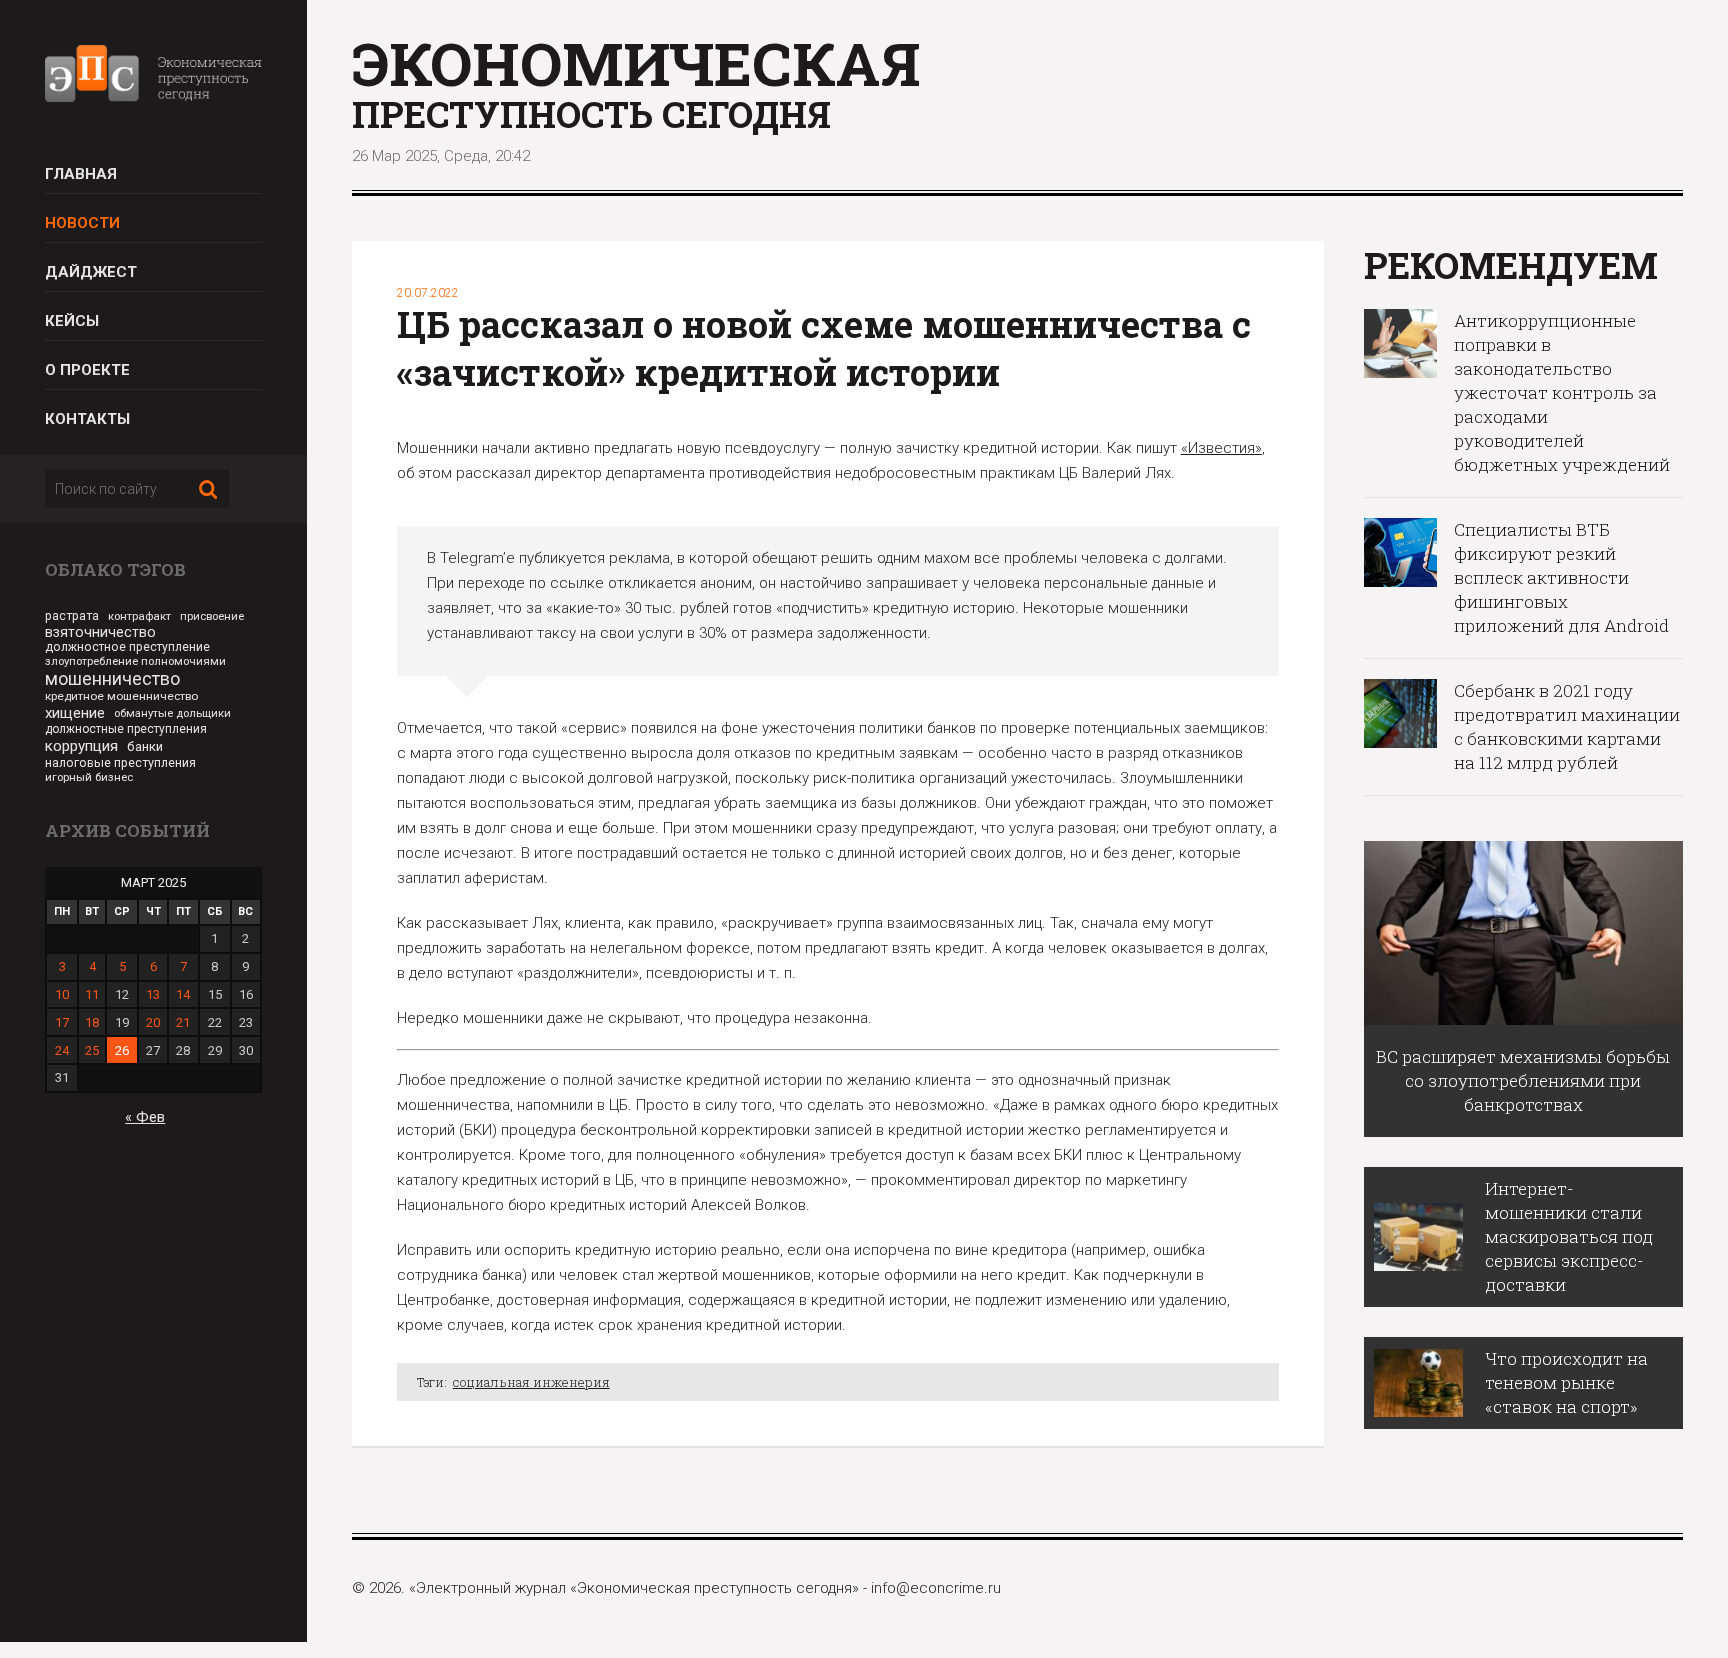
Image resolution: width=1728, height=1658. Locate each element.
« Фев (145, 1117)
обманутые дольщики (172, 713)
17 (62, 1022)
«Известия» (1221, 448)
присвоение (212, 616)
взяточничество (100, 632)
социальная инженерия (531, 1382)
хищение (75, 713)
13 (153, 994)
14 (183, 994)
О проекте (87, 370)
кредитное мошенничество (121, 696)
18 (92, 1022)
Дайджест (91, 272)
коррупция (81, 746)
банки (145, 746)
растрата (72, 616)
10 (62, 994)
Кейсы (72, 321)
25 (92, 1050)
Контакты (87, 419)
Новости (82, 223)
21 (183, 1022)
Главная (81, 174)
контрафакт (139, 616)
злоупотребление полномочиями (135, 661)
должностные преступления (126, 729)
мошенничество (112, 678)
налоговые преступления (120, 762)
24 (62, 1050)
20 (153, 1022)
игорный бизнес (89, 777)
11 (92, 994)
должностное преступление (127, 647)
